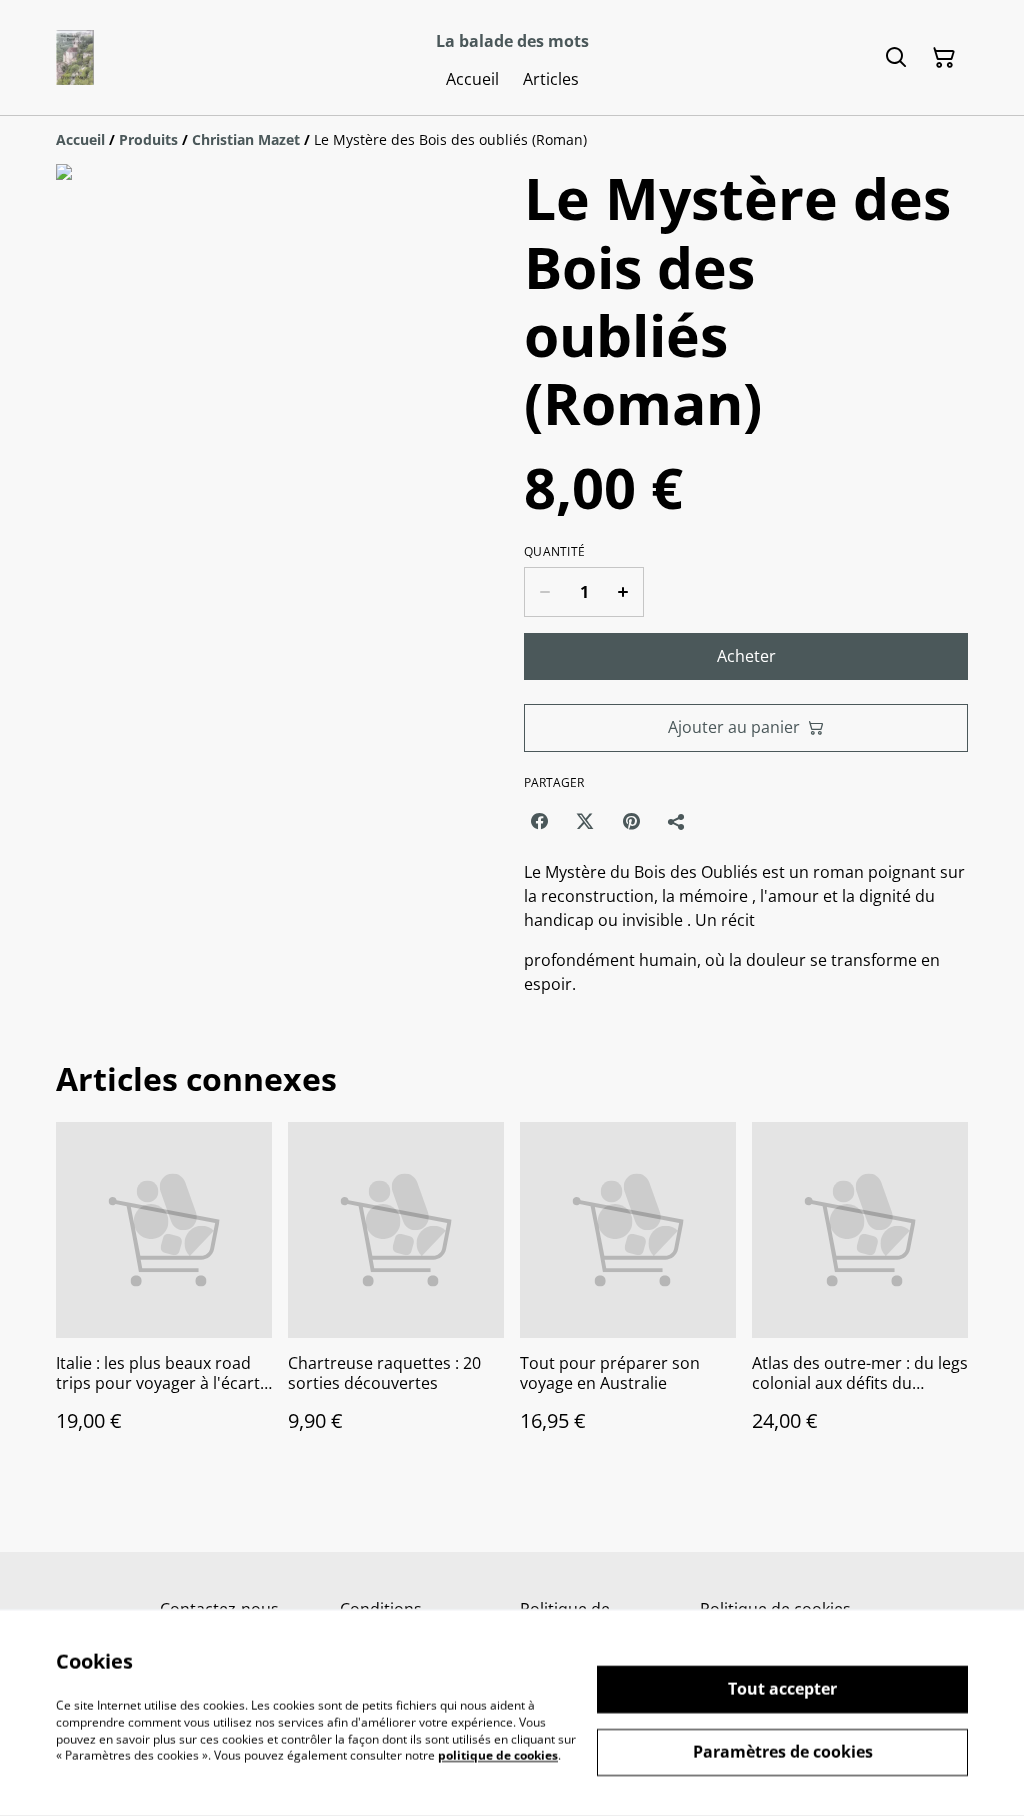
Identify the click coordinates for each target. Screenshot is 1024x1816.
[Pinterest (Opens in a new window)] (631, 821)
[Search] (896, 58)
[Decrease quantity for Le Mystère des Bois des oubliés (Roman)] (544, 592)
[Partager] (677, 821)
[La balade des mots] (75, 57)
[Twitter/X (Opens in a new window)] (585, 821)
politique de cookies (498, 1755)
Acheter (746, 656)
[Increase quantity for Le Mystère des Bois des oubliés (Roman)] (623, 592)
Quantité (554, 552)
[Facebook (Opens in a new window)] (539, 821)
